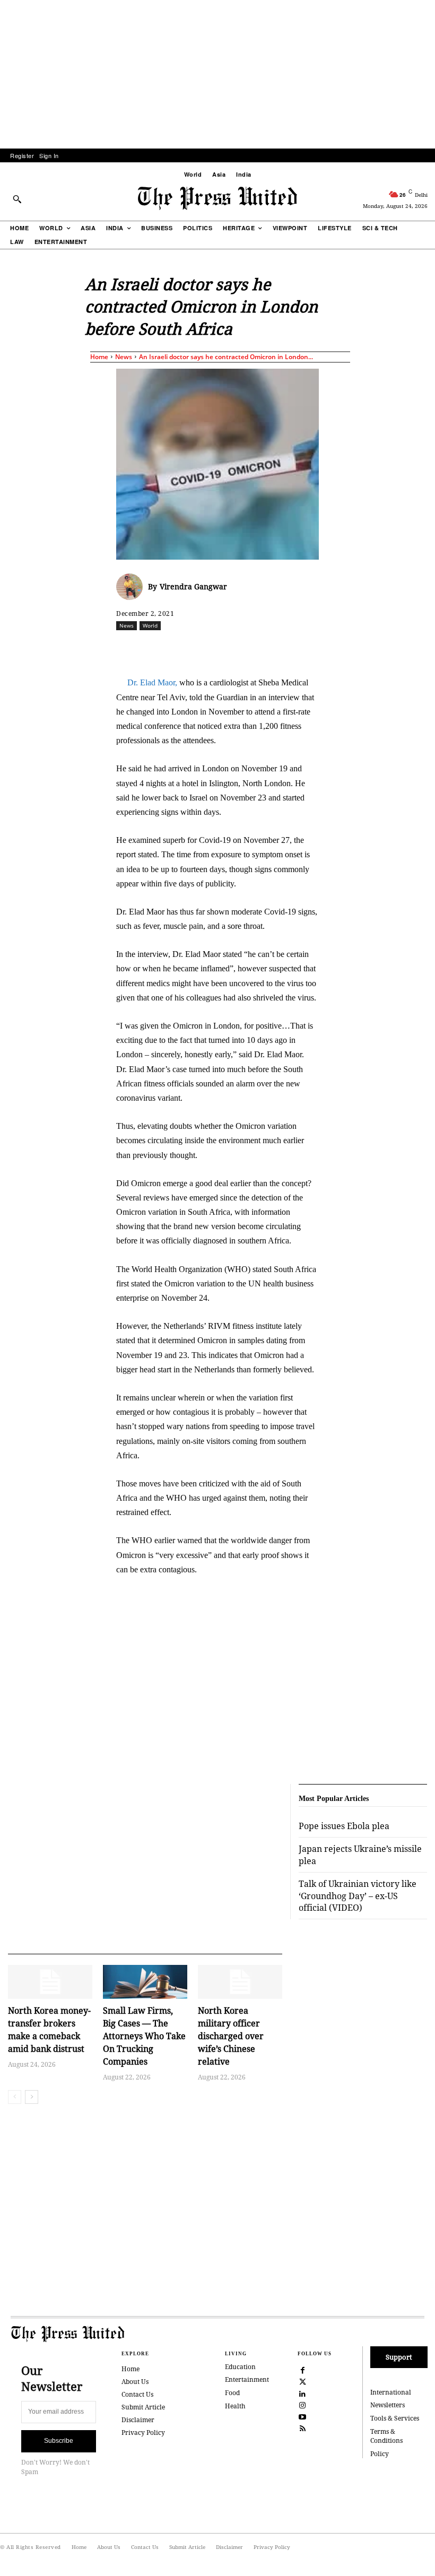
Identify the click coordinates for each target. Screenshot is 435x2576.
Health (235, 2406)
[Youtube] (303, 2416)
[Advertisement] (217, 74)
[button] (17, 199)
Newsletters (388, 2405)
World (150, 625)
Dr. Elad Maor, (152, 682)
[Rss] (303, 2427)
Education (240, 2367)
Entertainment (247, 2379)
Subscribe (59, 2441)
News (124, 357)
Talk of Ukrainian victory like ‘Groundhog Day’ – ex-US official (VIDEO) (358, 1896)
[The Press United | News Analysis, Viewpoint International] (217, 198)
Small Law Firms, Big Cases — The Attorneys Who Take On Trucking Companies (144, 2036)
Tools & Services (395, 2418)
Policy (380, 2454)
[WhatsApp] (264, 649)
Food (232, 2393)
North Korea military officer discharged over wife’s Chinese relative (231, 2036)
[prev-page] (15, 2097)
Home (99, 357)
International (391, 2392)
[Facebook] (191, 649)
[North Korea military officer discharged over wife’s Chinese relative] (240, 1982)
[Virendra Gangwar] (132, 587)
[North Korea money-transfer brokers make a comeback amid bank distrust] (50, 1982)
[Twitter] (303, 2381)
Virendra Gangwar (193, 586)
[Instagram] (303, 2404)
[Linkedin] (289, 649)
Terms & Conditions (386, 2436)
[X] (215, 649)
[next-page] (32, 2097)
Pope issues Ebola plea (344, 1826)
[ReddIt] (240, 649)
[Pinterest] (313, 649)
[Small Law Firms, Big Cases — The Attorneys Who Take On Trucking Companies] (145, 1982)
